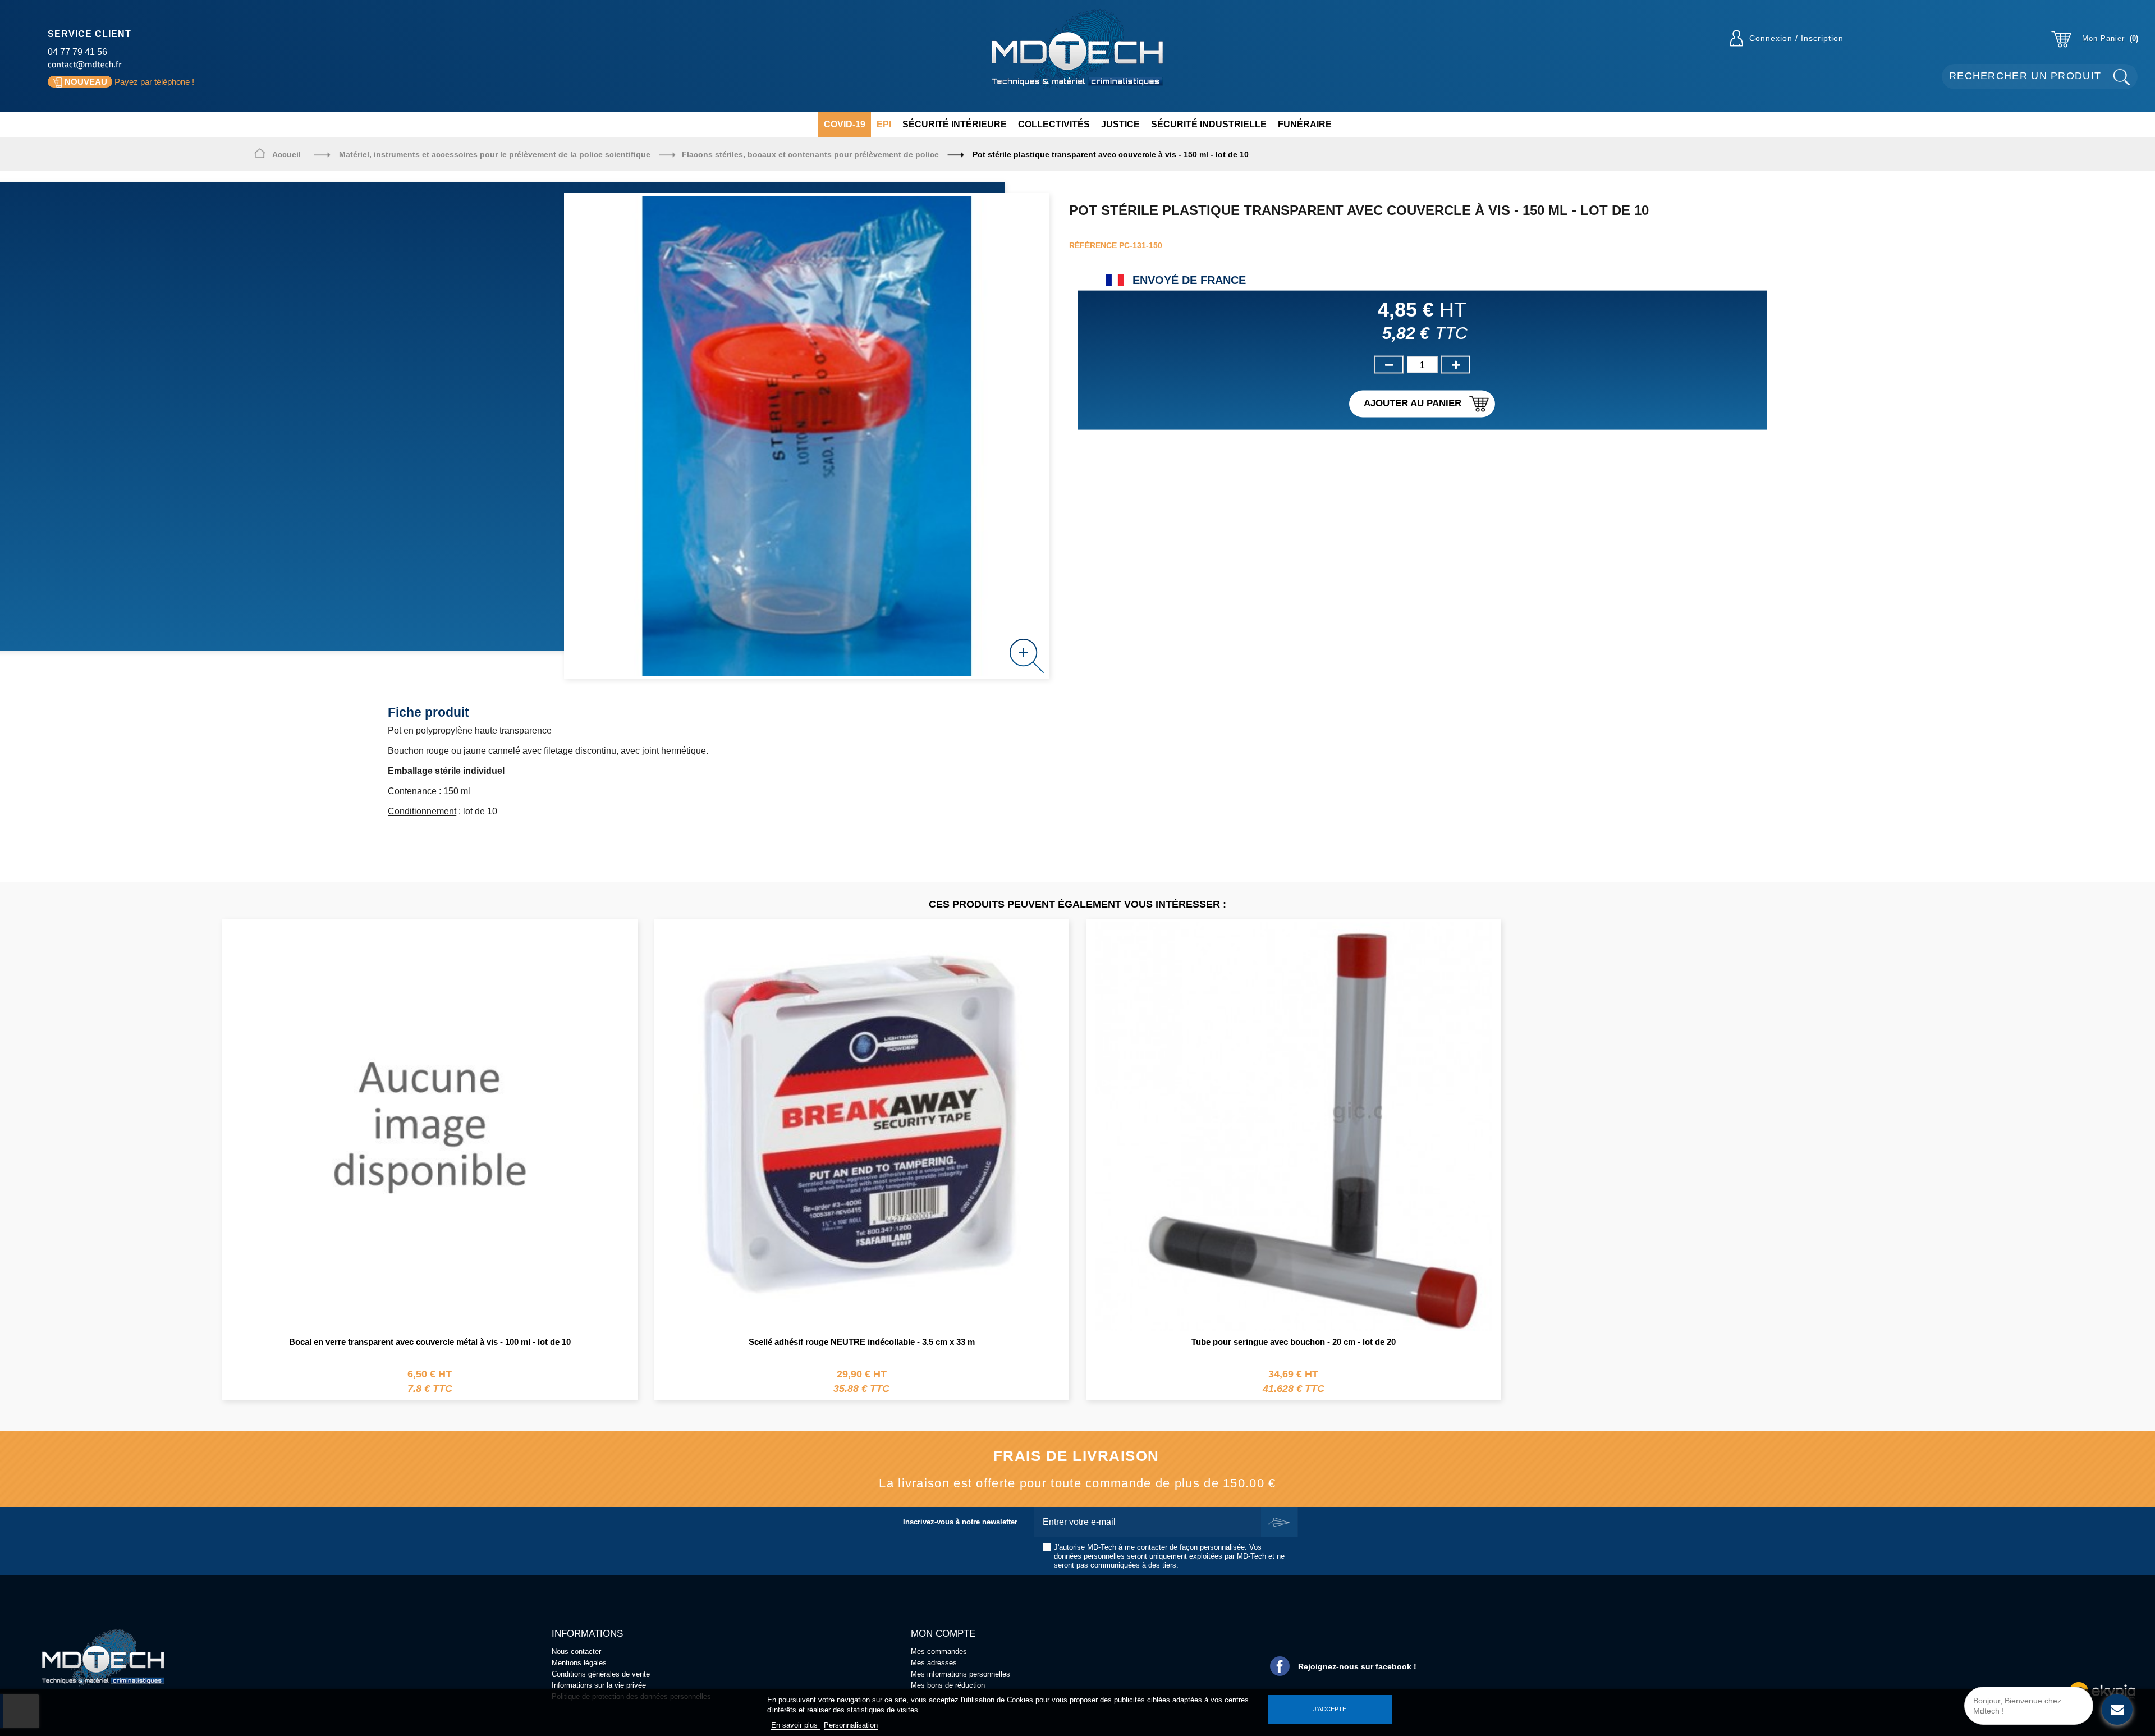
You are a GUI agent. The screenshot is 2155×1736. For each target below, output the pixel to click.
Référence (1093, 245)
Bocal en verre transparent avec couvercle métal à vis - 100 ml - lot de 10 (430, 1342)
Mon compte (943, 1634)
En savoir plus (795, 1725)
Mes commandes (939, 1652)
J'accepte (1330, 1709)
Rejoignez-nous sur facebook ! (1357, 1666)
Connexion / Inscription (1796, 38)
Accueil (286, 154)
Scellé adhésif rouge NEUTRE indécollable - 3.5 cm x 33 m (862, 1342)
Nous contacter (576, 1652)
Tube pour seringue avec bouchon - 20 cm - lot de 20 (1294, 1342)
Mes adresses (934, 1663)
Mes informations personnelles (960, 1674)
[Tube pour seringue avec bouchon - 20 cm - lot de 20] (1294, 1126)
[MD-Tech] (1077, 49)
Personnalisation (851, 1725)
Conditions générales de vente (601, 1674)
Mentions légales (579, 1663)
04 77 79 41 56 (77, 52)
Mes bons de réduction (948, 1685)
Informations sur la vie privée (599, 1685)
